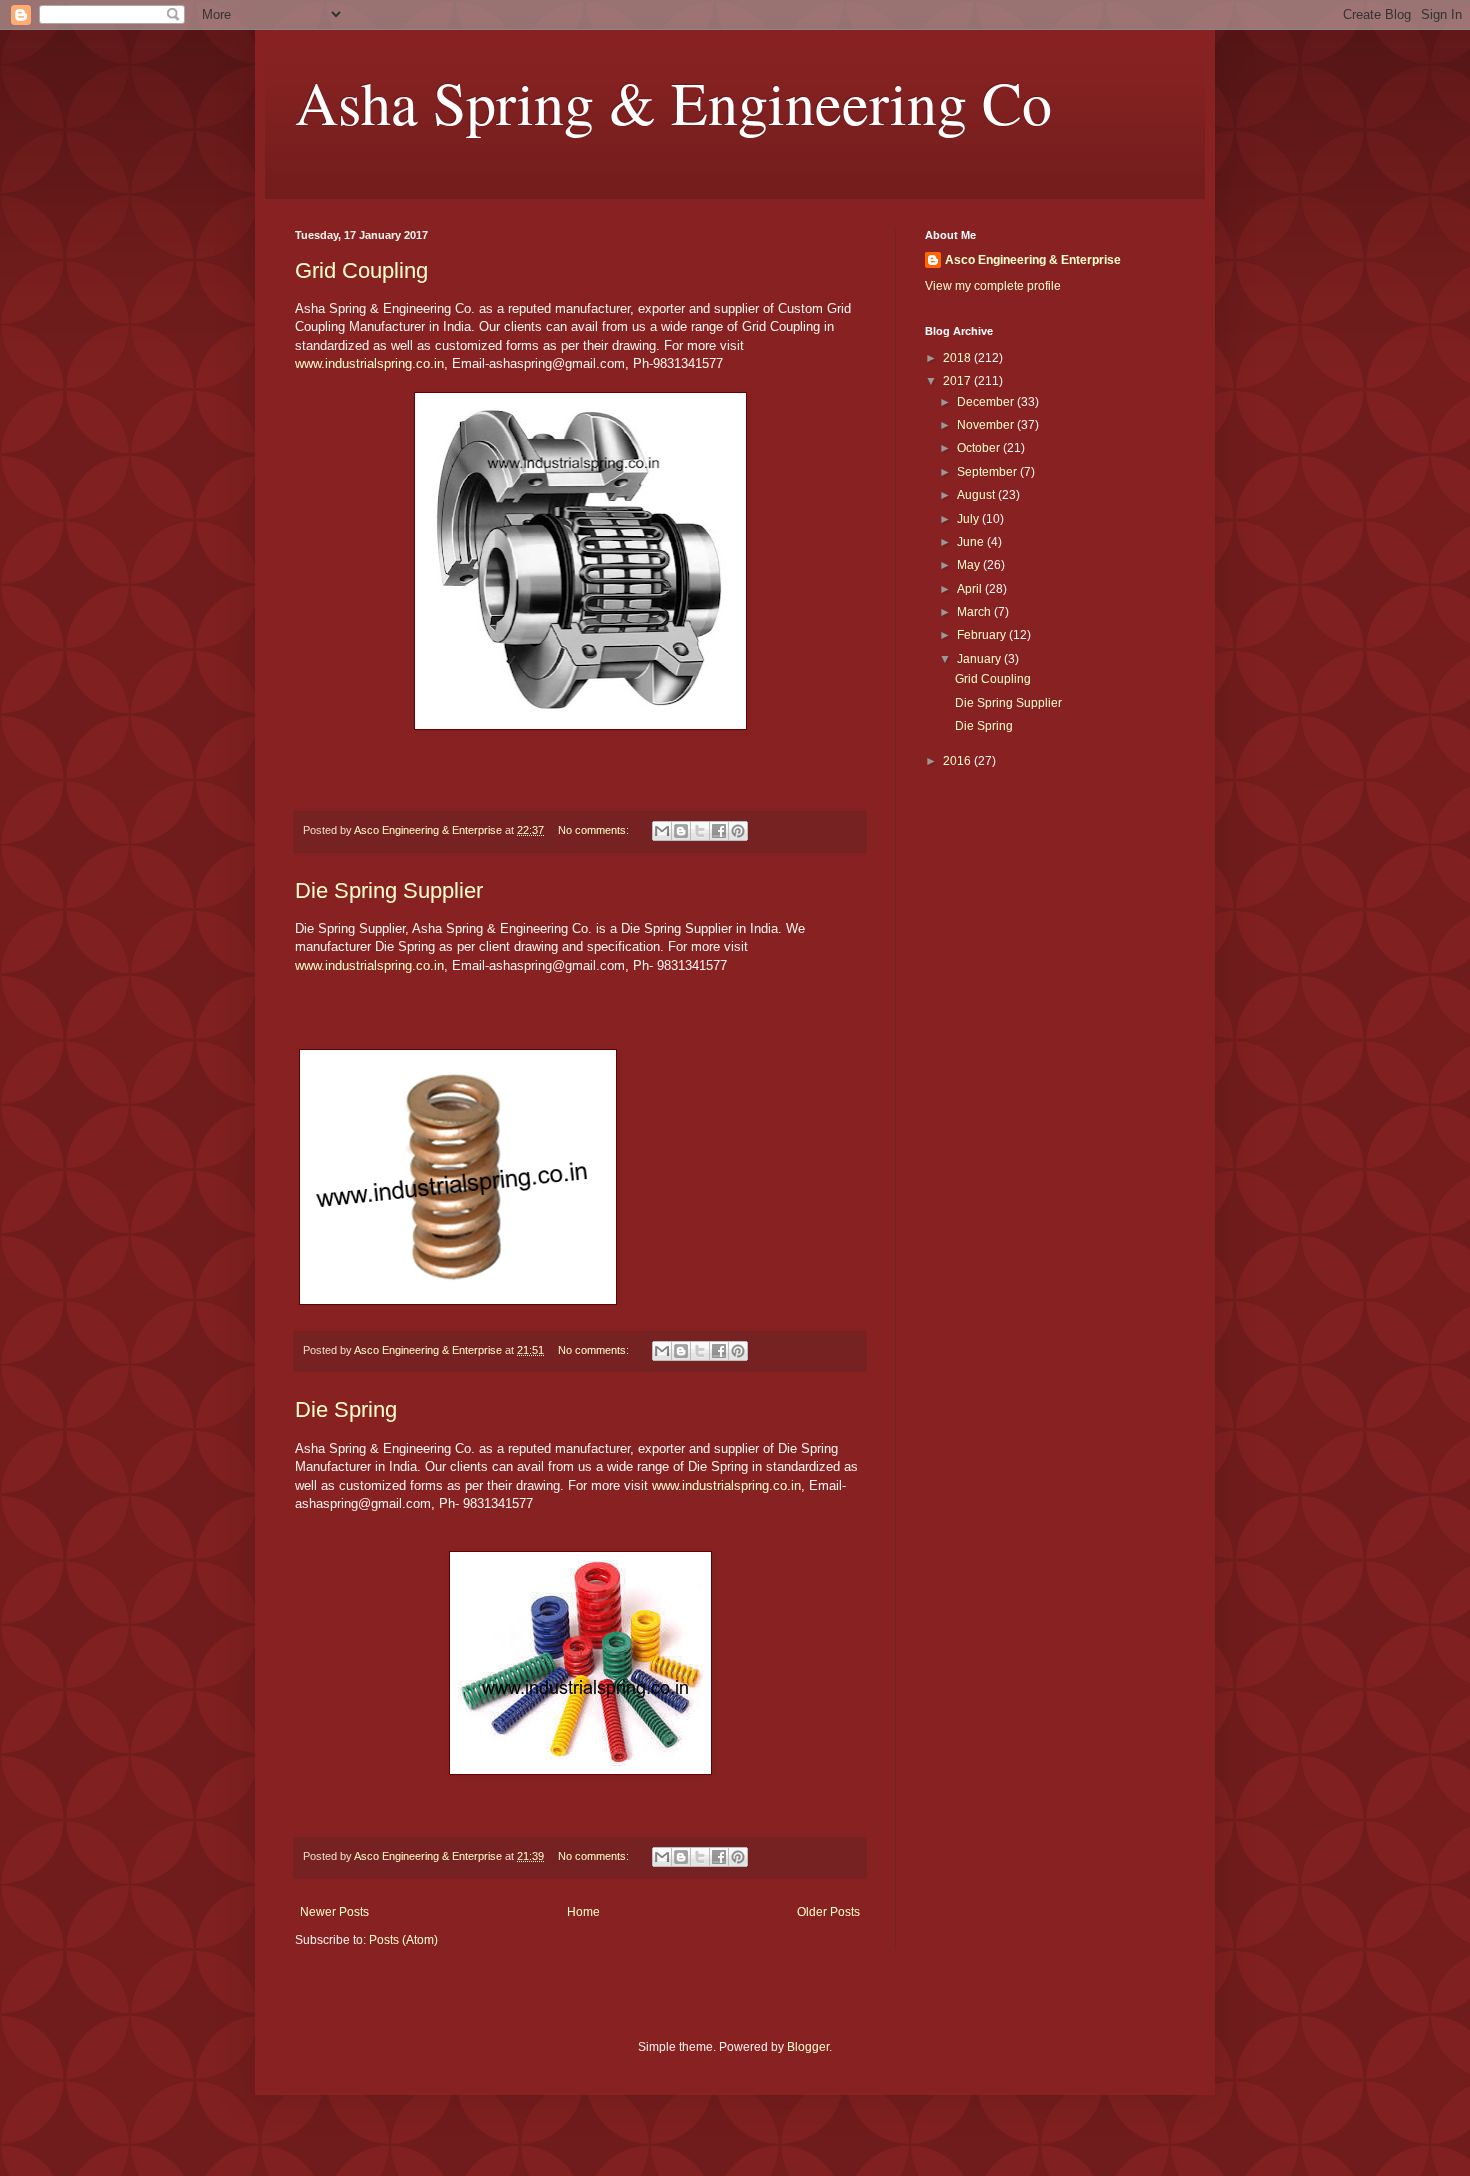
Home (583, 1912)
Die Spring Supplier (389, 890)
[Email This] (662, 831)
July (969, 519)
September (988, 472)
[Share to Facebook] (719, 831)
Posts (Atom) (403, 1940)
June (972, 542)
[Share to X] (700, 831)
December (987, 402)
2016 (958, 761)
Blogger (808, 2047)
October (980, 448)
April (971, 589)
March (975, 612)
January (980, 659)
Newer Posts (334, 1912)
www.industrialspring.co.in (369, 363)
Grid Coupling (361, 270)
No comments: (595, 830)
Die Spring (346, 1409)
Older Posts (828, 1912)
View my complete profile (993, 286)
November (987, 425)
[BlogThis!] (681, 831)
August (977, 495)
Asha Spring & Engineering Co (673, 102)
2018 (958, 358)
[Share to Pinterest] (738, 831)
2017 (958, 381)
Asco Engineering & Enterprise (1033, 260)
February (983, 635)
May (970, 565)
